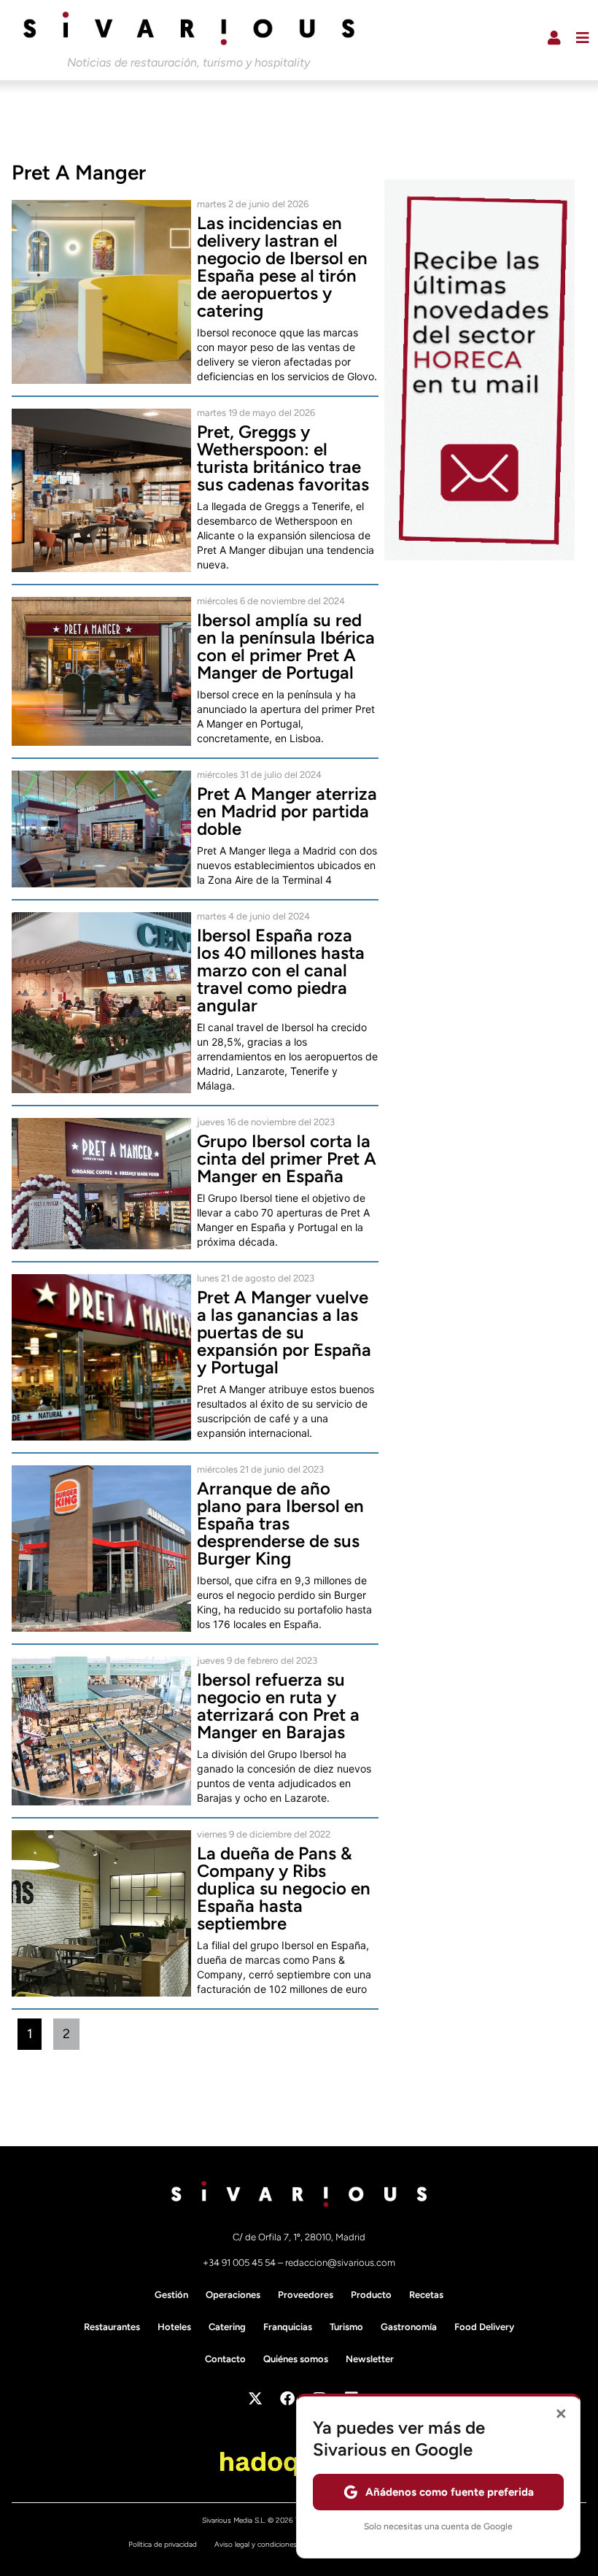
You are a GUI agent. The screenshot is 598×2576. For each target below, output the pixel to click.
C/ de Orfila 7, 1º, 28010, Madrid (299, 2237)
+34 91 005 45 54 (240, 2263)
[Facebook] (287, 2399)
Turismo (346, 2327)
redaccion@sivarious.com (340, 2263)
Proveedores (306, 2295)
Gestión (171, 2295)
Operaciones (233, 2295)
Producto (371, 2295)
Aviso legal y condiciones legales (268, 2544)
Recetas (426, 2295)
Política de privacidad (163, 2544)
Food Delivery (484, 2327)
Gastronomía (409, 2327)
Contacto (225, 2359)
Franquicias (288, 2327)
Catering (227, 2327)
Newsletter (370, 2359)
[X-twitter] (255, 2399)
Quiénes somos (296, 2359)
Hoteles (174, 2327)
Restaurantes (112, 2327)
